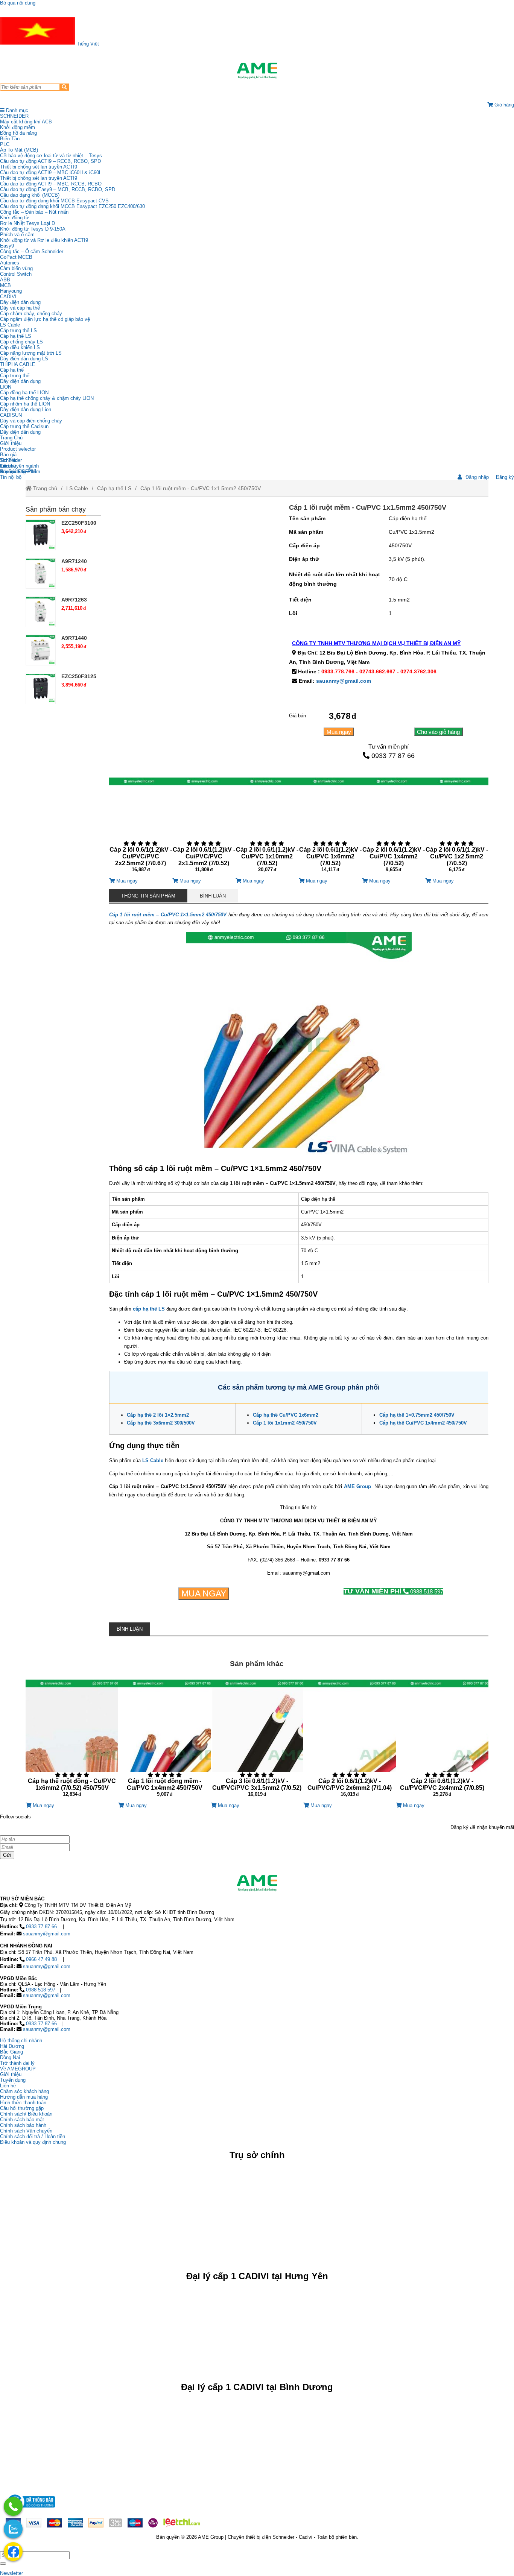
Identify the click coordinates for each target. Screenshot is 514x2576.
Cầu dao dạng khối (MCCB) (30, 195)
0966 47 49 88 (41, 1959)
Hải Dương (12, 2046)
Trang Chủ (11, 438)
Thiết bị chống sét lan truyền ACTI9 (39, 167)
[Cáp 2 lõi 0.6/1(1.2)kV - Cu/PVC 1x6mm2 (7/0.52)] (330, 828)
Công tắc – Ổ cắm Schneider (32, 251)
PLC (5, 144)
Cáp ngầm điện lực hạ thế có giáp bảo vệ (45, 319)
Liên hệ (8, 466)
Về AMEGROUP (18, 2069)
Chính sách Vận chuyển (26, 2131)
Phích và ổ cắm (17, 235)
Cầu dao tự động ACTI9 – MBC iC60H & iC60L (51, 172)
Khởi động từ (14, 218)
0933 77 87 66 (393, 756)
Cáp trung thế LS (18, 330)
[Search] (64, 87)
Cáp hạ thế (12, 370)
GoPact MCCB (16, 257)
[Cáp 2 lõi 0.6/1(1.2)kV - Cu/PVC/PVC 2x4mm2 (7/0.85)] (442, 1741)
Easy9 (7, 246)
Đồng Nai (10, 2057)
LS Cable (10, 325)
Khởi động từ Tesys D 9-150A (33, 229)
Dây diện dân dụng (20, 381)
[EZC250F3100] (41, 535)
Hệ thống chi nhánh (21, 2041)
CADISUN (11, 415)
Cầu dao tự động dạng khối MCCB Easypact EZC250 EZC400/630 (72, 206)
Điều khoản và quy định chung (33, 2142)
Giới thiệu (11, 443)
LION (6, 387)
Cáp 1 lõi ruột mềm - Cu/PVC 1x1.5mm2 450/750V (201, 488)
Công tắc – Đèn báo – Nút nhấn (34, 212)
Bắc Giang (11, 2052)
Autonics (10, 263)
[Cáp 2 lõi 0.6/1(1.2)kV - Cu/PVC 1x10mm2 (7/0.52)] (267, 828)
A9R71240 (74, 561)
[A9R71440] (41, 650)
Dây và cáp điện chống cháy (31, 421)
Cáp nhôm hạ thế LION (25, 404)
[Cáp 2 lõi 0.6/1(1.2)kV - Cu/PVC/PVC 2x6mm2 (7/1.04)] (350, 1741)
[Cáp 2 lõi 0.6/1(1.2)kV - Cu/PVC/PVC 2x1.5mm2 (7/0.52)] (204, 828)
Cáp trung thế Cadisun (24, 426)
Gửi (7, 1855)
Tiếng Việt (87, 44)
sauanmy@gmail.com (344, 681)
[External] (30, 2510)
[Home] (257, 71)
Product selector (18, 449)
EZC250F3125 (79, 676)
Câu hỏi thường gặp (22, 2108)
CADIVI (8, 297)
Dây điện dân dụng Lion (26, 409)
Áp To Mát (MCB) (19, 150)
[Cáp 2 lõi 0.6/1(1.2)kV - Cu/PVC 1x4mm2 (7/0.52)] (394, 828)
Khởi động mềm (17, 127)
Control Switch (16, 274)
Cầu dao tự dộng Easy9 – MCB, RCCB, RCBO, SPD (58, 189)
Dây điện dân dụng (20, 302)
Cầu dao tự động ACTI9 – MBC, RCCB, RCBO (51, 184)
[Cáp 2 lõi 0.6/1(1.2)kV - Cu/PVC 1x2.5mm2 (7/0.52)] (457, 828)
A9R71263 (74, 600)
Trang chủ (44, 488)
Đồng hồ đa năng (18, 133)
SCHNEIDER (14, 116)
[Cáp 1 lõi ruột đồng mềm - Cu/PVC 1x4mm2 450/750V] (164, 1741)
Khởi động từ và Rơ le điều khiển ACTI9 (44, 240)
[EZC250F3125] (41, 688)
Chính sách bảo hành (23, 2125)
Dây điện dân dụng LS (24, 359)
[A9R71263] (41, 612)
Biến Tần (10, 139)
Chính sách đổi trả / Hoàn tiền (33, 2136)
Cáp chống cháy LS (21, 342)
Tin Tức (9, 460)
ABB (5, 280)
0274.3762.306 (418, 671)
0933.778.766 (338, 671)
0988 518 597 (393, 1591)
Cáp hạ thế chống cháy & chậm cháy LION (47, 398)
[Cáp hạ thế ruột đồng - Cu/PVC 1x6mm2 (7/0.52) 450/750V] (72, 1741)
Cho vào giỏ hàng (438, 732)
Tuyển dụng (13, 472)
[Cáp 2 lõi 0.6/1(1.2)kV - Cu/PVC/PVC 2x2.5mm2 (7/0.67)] (141, 828)
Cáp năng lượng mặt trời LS (31, 353)
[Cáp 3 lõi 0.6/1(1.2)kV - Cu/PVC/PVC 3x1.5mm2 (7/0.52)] (257, 1741)
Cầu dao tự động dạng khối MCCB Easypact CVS (54, 201)
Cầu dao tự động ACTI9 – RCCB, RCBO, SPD (50, 161)
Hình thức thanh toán (23, 2103)
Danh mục (16, 110)
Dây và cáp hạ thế (20, 308)
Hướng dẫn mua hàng (24, 2097)
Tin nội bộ (11, 477)
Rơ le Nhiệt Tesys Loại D (27, 223)
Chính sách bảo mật (22, 2120)
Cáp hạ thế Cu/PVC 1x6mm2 (286, 1415)
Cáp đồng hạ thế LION (24, 393)
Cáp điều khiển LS (20, 347)
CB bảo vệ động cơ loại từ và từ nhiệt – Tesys (51, 156)
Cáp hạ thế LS (16, 336)
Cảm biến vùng (16, 268)
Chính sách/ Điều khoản (26, 2114)
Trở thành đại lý (17, 2063)
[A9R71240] (41, 573)
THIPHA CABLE (18, 364)
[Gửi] (3, 2564)
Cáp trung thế (15, 376)
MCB (5, 285)
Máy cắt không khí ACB (26, 122)
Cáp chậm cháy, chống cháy (31, 314)
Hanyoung (11, 291)
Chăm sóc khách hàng (24, 2091)
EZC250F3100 (79, 523)
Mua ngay (339, 732)
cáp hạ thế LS (149, 1309)
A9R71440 (74, 638)
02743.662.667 (377, 671)
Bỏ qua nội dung (18, 3)
